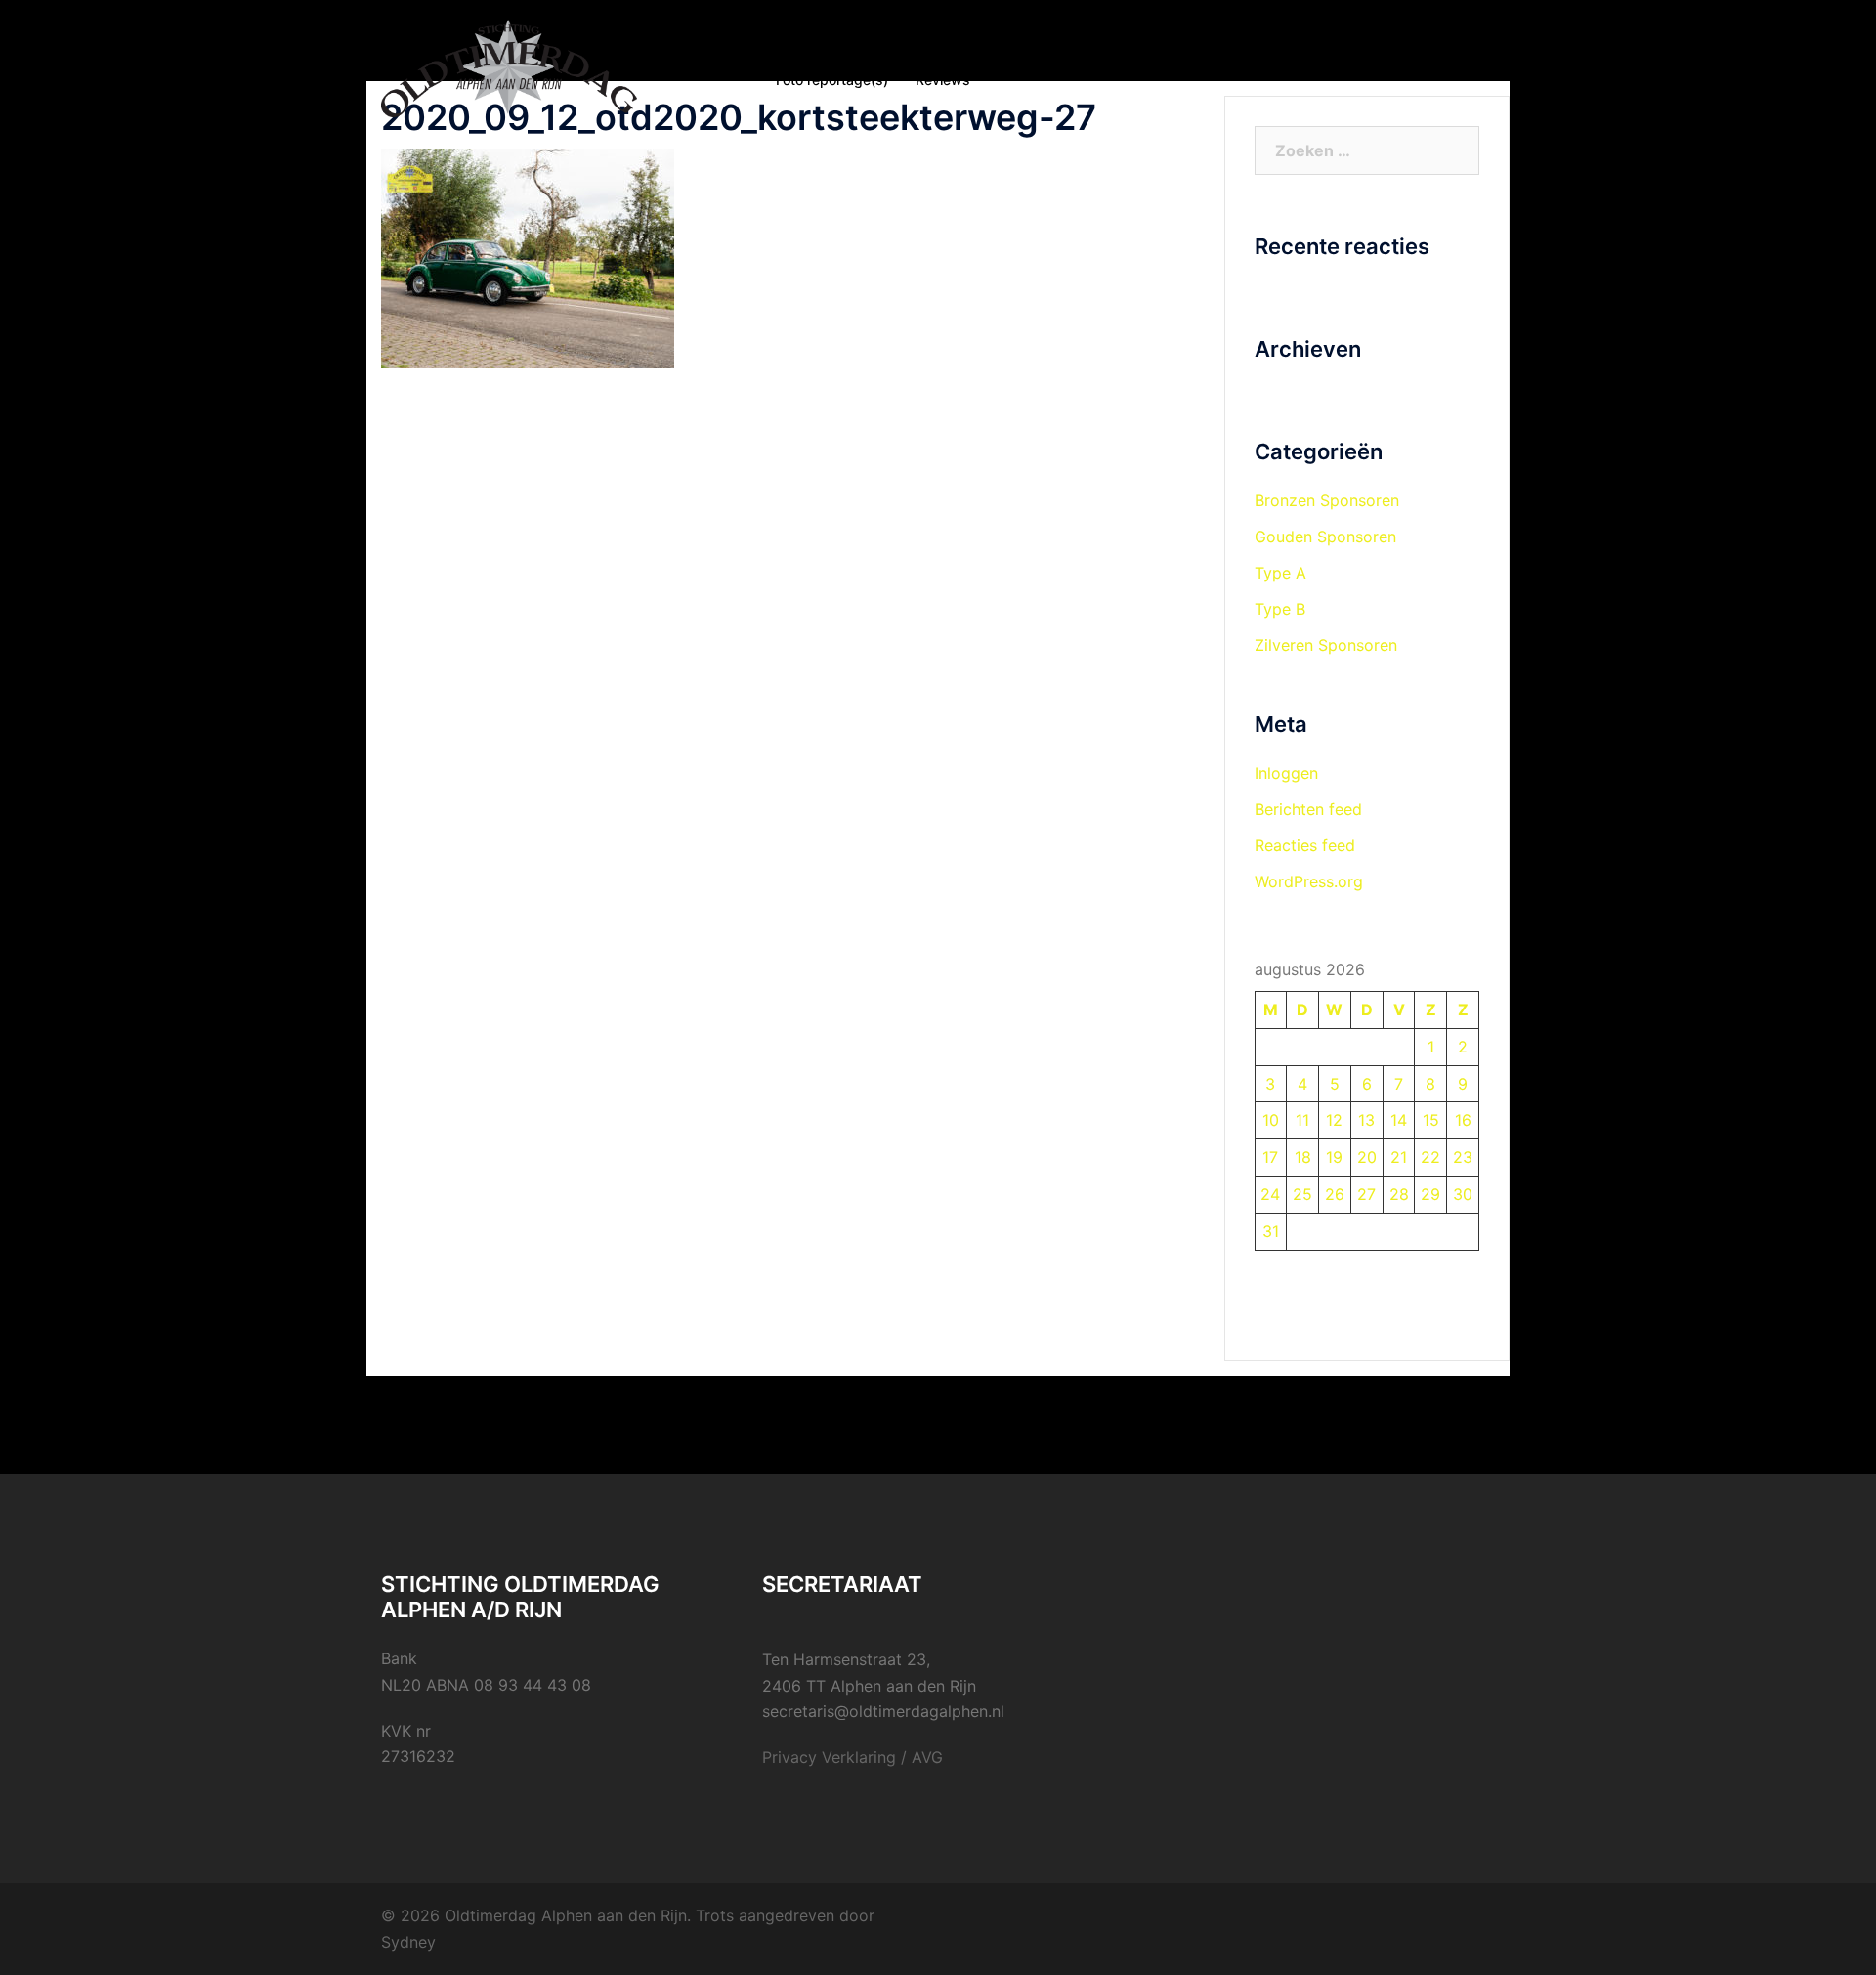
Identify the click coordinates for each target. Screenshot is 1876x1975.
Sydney (408, 1942)
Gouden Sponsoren (1325, 537)
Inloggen (1286, 773)
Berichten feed (1308, 809)
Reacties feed (1305, 845)
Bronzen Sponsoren (1327, 500)
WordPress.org (1309, 881)
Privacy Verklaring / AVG (853, 1757)
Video (1370, 56)
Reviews (943, 80)
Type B (1280, 609)
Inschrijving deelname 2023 (1005, 56)
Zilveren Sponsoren (1326, 645)
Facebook (1292, 56)
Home (794, 56)
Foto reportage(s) (832, 80)
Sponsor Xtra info (1177, 56)
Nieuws (864, 56)
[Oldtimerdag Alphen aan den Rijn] (509, 66)
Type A (1280, 573)
